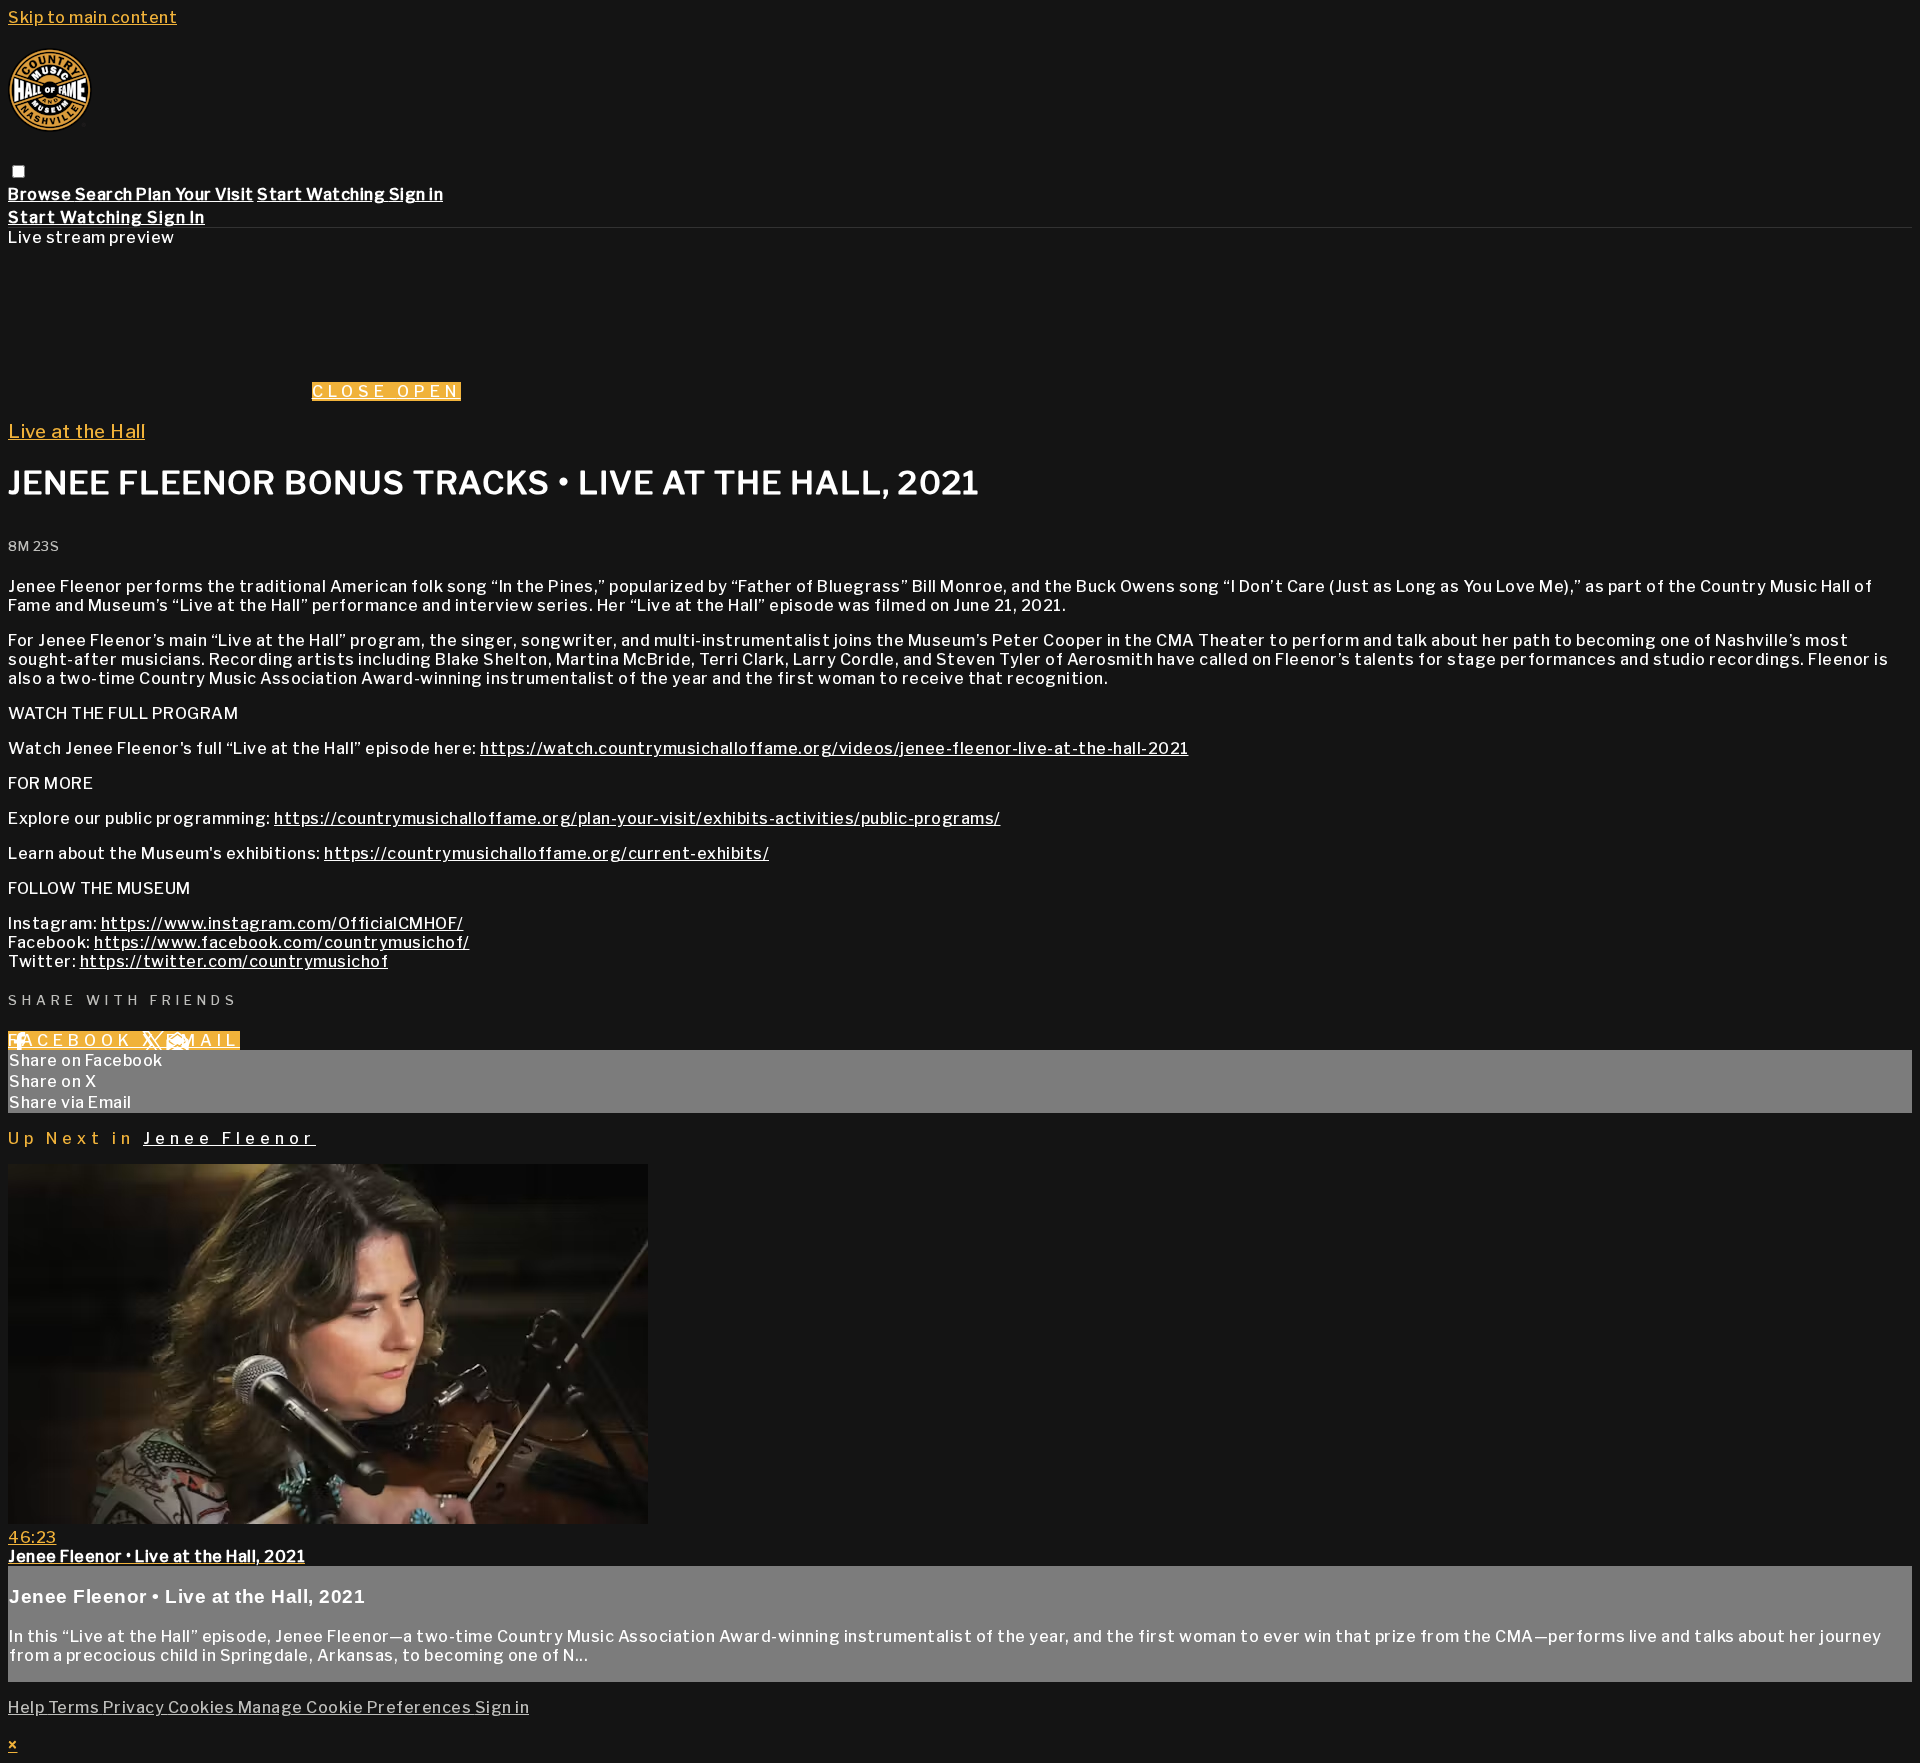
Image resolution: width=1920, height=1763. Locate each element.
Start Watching (323, 194)
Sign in (416, 194)
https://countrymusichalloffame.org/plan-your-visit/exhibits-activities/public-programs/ (637, 818)
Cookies (203, 1707)
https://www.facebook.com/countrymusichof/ (282, 942)
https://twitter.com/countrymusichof (234, 961)
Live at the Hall (76, 431)
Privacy (135, 1707)
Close (354, 391)
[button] (18, 171)
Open (429, 391)
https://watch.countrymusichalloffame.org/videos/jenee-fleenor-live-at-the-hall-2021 (834, 748)
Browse (41, 194)
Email (203, 1040)
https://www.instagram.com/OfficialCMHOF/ (282, 923)
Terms (75, 1707)
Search (106, 194)
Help (28, 1707)
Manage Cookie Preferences (356, 1707)
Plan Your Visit (195, 194)
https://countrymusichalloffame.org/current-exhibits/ (546, 853)
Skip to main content (92, 17)
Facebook (75, 1040)
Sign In (176, 217)
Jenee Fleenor (229, 1138)
